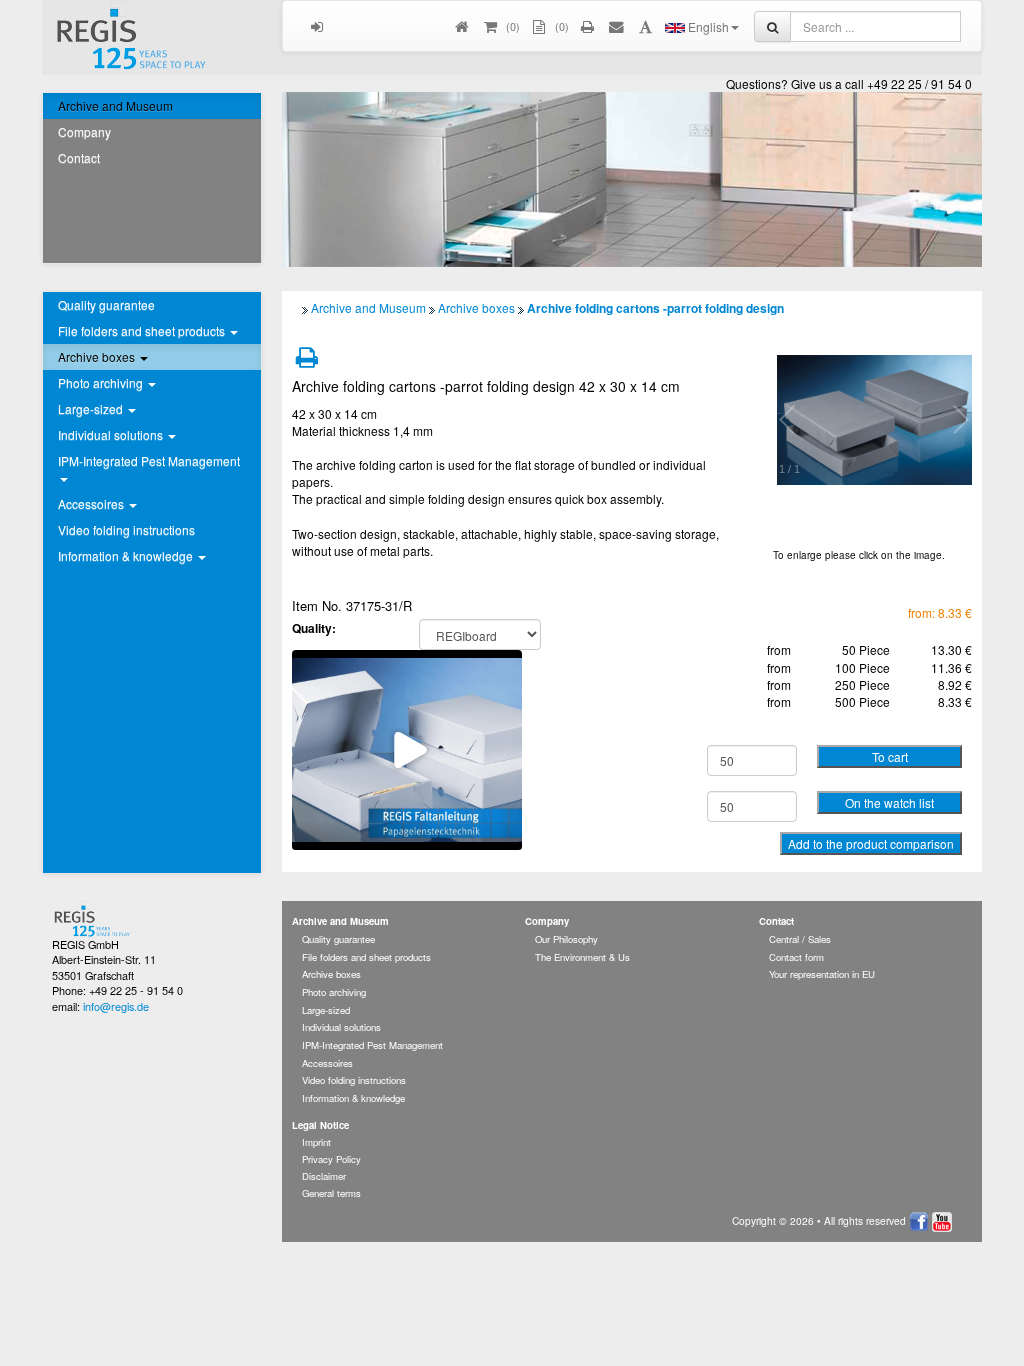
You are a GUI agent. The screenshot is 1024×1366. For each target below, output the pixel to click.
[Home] (462, 26)
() (511, 26)
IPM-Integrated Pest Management (372, 1045)
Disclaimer (324, 1176)
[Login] (317, 26)
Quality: (314, 628)
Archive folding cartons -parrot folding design (655, 308)
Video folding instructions (126, 529)
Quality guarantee (106, 304)
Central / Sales (800, 939)
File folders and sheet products (366, 957)
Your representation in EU (822, 974)
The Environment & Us (582, 957)
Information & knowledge (353, 1098)
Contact (79, 157)
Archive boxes (476, 307)
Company (84, 131)
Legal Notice (320, 1125)
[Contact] (617, 26)
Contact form (796, 957)
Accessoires (327, 1063)
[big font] (645, 26)
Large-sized (326, 1010)
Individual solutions (341, 1027)
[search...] (772, 26)
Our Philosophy (566, 939)
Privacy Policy (331, 1159)
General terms (331, 1193)
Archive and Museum (115, 105)
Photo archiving (334, 992)
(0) (560, 26)
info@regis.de (116, 1006)
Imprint (316, 1142)
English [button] (707, 26)
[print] (588, 26)
